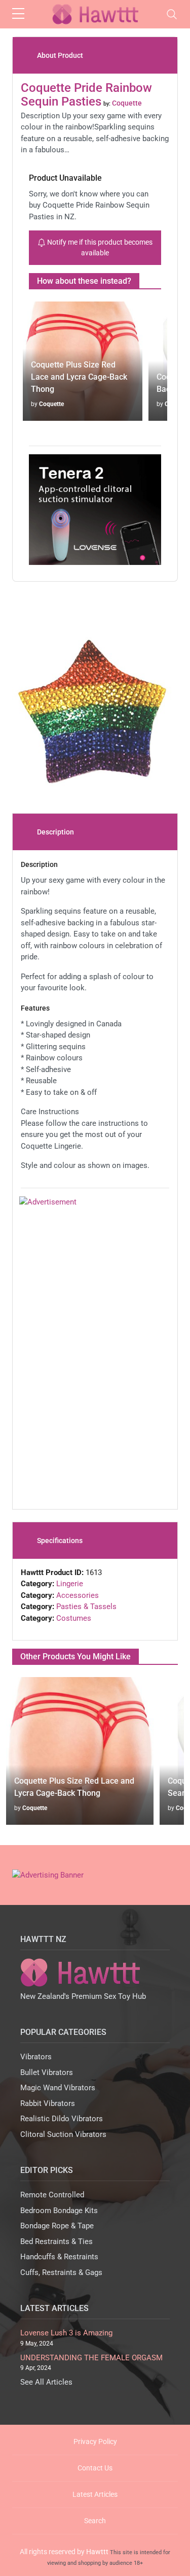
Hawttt (97, 2552)
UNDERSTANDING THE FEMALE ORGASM (91, 2358)
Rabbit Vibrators (48, 2103)
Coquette (51, 404)
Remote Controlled (52, 2195)
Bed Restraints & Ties (56, 2242)
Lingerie (70, 1584)
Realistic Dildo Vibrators (62, 2119)
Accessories (78, 1595)
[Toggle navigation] (172, 14)
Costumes (74, 1618)
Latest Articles (95, 2494)
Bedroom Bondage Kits (59, 2211)
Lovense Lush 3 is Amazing (66, 2333)
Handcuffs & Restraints (59, 2257)
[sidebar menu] (18, 14)
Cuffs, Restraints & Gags (61, 2272)
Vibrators (36, 2057)
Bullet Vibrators (47, 2072)
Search (95, 2521)
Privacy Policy (95, 2441)
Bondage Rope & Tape (57, 2226)
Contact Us (95, 2468)
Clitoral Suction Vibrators (63, 2134)
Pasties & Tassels (86, 1607)
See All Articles (46, 2382)
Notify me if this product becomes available (99, 247)
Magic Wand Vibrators (58, 2088)
